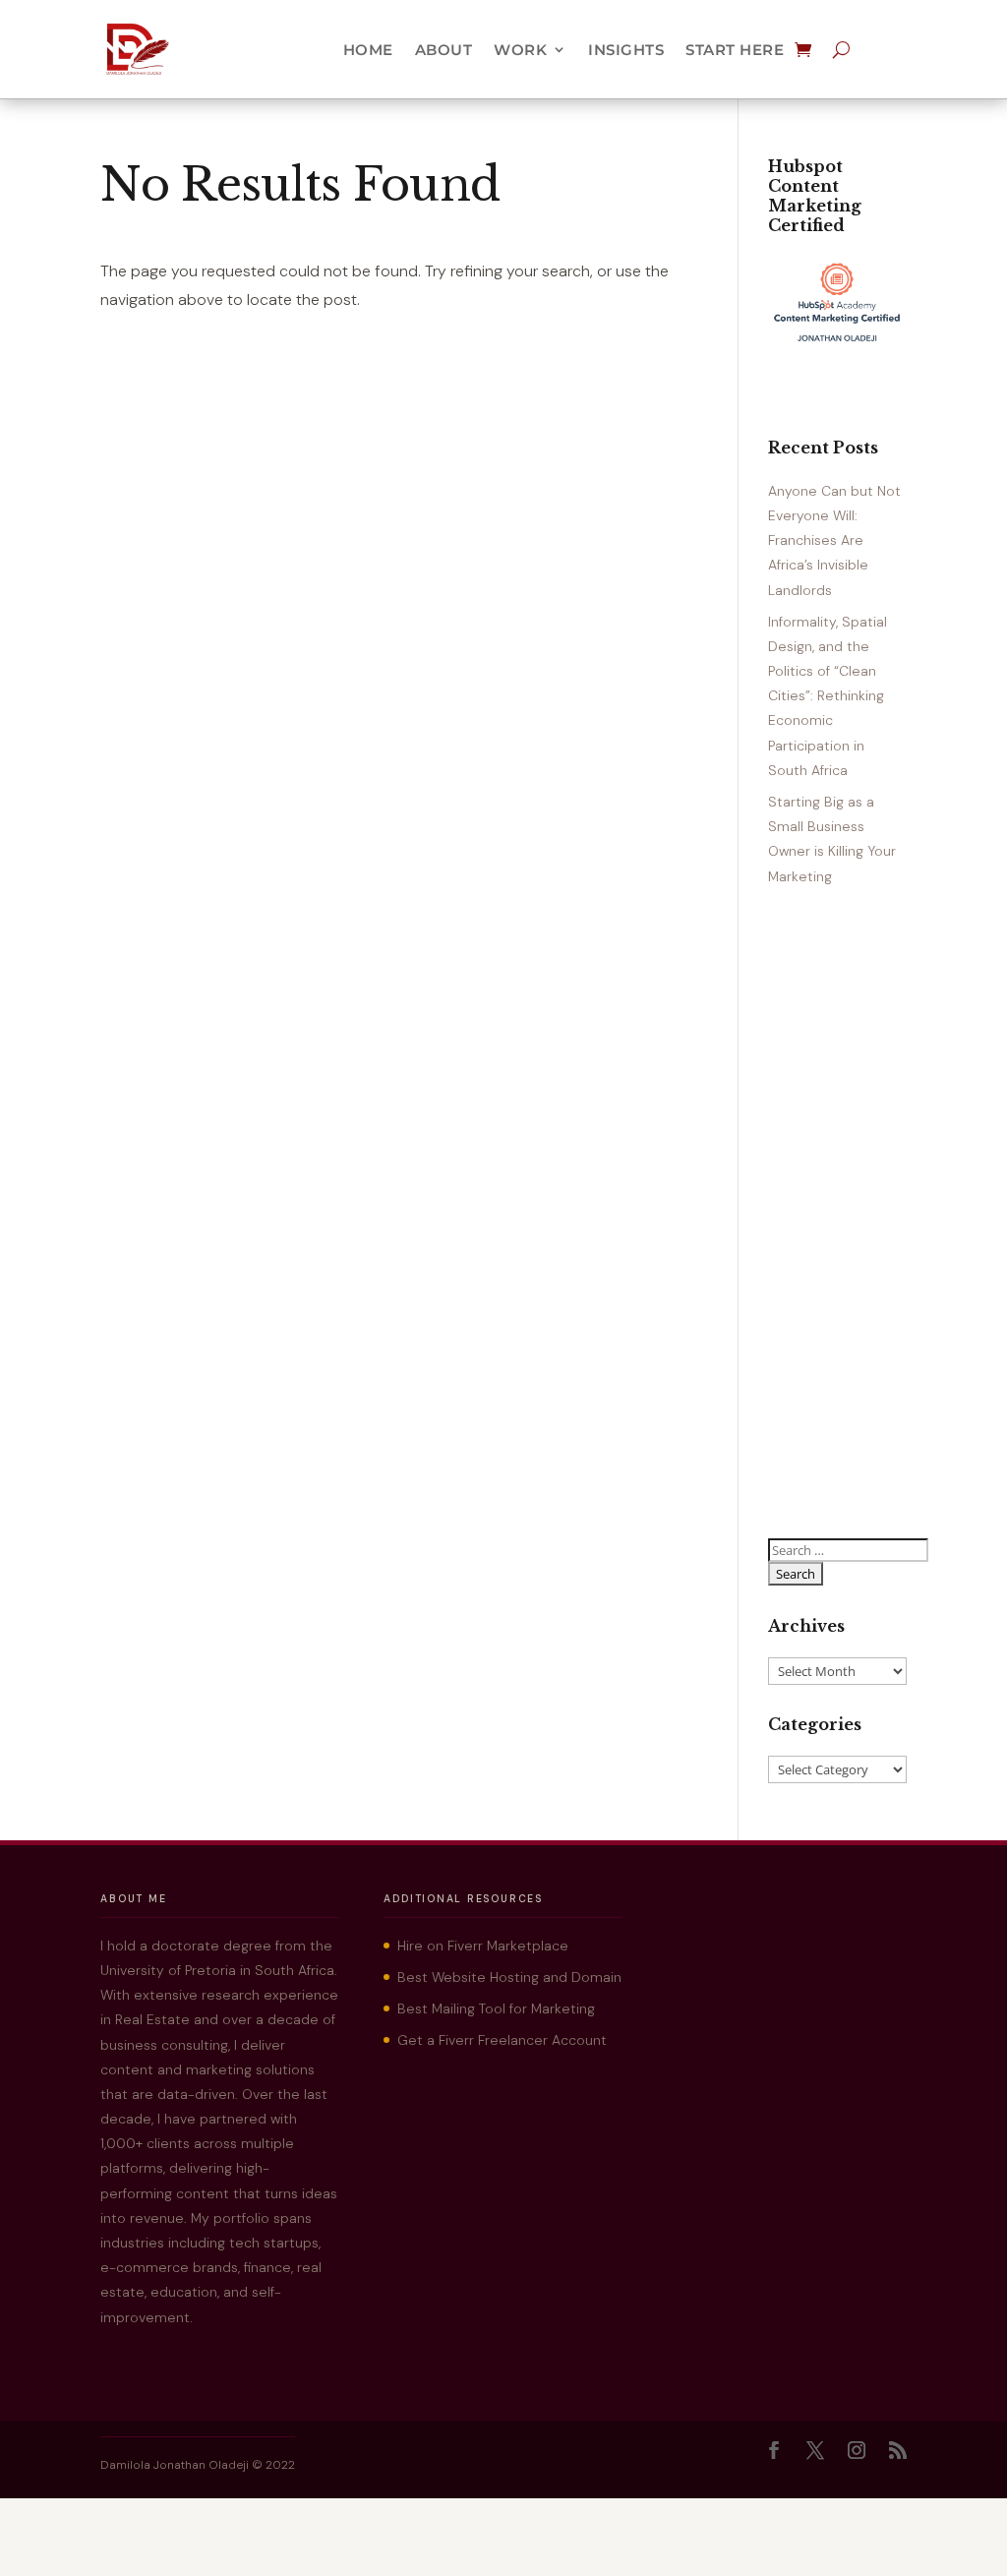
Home (368, 50)
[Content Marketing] (837, 342)
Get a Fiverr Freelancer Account (502, 2040)
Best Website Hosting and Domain (509, 1977)
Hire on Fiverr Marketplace (483, 1946)
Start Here (735, 50)
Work (520, 50)
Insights (626, 50)
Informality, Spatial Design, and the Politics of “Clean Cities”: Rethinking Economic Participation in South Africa (828, 696)
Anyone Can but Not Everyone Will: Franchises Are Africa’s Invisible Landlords (834, 540)
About (444, 50)
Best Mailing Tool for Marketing (496, 2008)
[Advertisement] (837, 1214)
